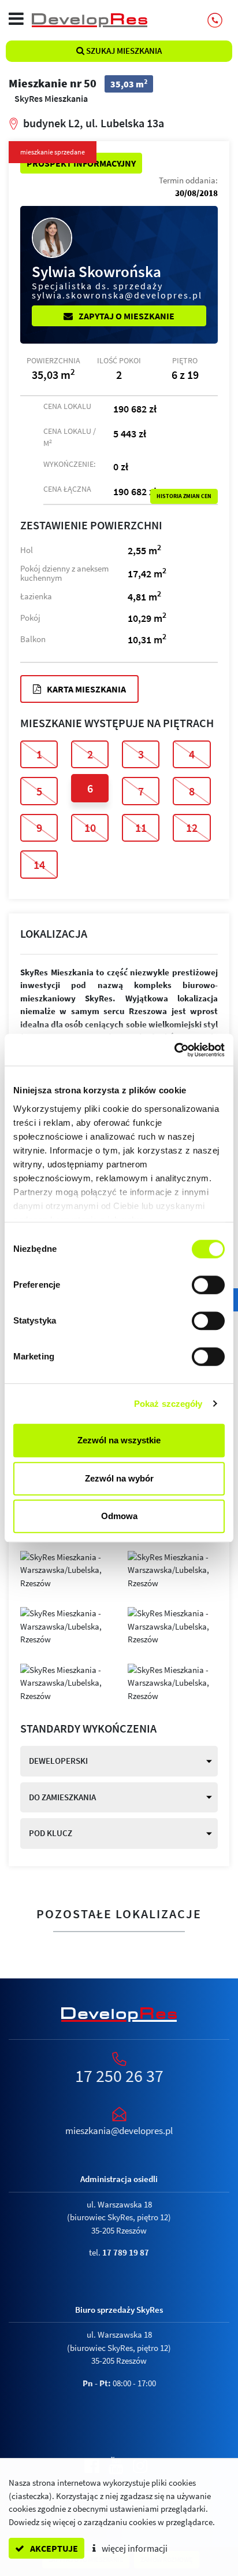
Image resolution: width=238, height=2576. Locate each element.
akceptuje (53, 2548)
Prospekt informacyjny (81, 163)
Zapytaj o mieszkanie (126, 316)
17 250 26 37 (119, 2076)
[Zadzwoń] (215, 20)
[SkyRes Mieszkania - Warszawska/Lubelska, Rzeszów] (65, 1569)
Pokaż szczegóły (168, 1404)
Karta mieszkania (85, 689)
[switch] (208, 1285)
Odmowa (119, 1516)
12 (192, 828)
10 (90, 828)
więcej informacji (134, 2548)
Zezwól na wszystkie (119, 1440)
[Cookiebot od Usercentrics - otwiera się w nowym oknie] (174, 1050)
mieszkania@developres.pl (119, 2131)
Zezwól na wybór (119, 1478)
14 (39, 865)
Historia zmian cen (184, 496)
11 (141, 828)
